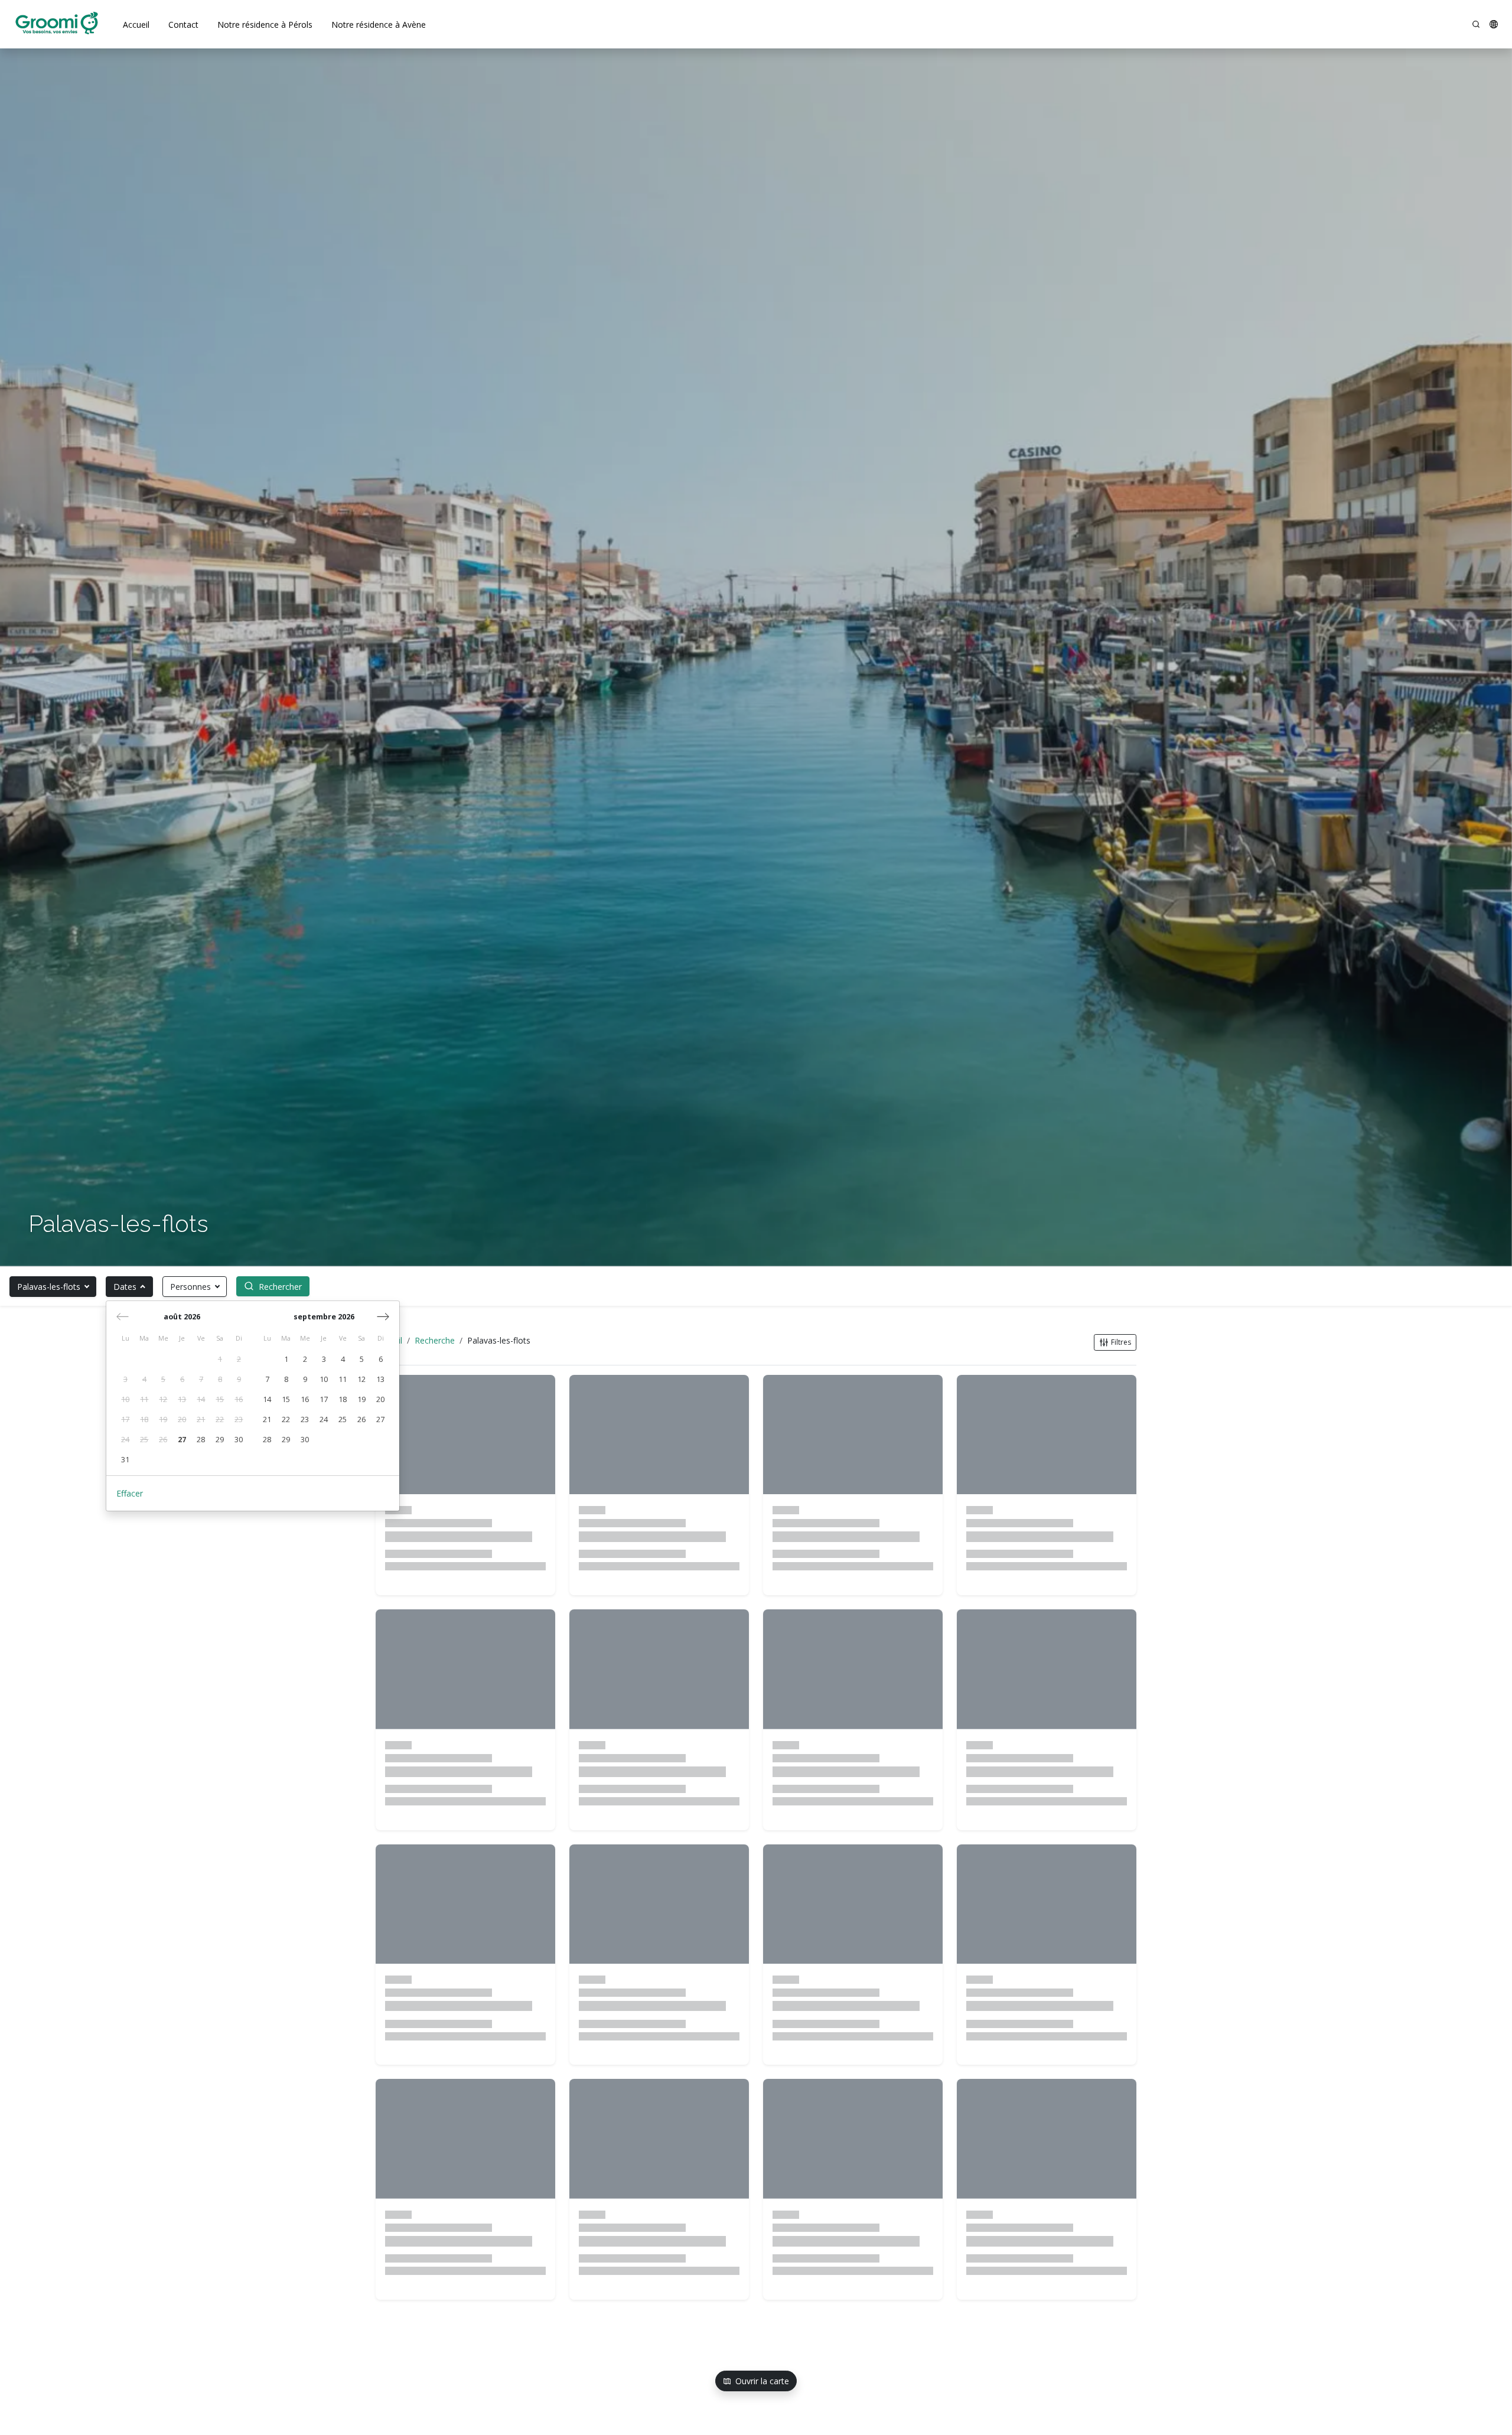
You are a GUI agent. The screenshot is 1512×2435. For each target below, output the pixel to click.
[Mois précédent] (123, 1316)
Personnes (190, 1287)
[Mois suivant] (383, 1316)
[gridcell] (220, 1360)
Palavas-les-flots (49, 1287)
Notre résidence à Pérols (265, 25)
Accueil (136, 25)
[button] (1494, 24)
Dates (125, 1287)
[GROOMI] (57, 24)
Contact (183, 25)
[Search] (1476, 24)
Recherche (435, 1340)
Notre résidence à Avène (379, 25)
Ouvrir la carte (762, 2381)
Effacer (130, 1493)
